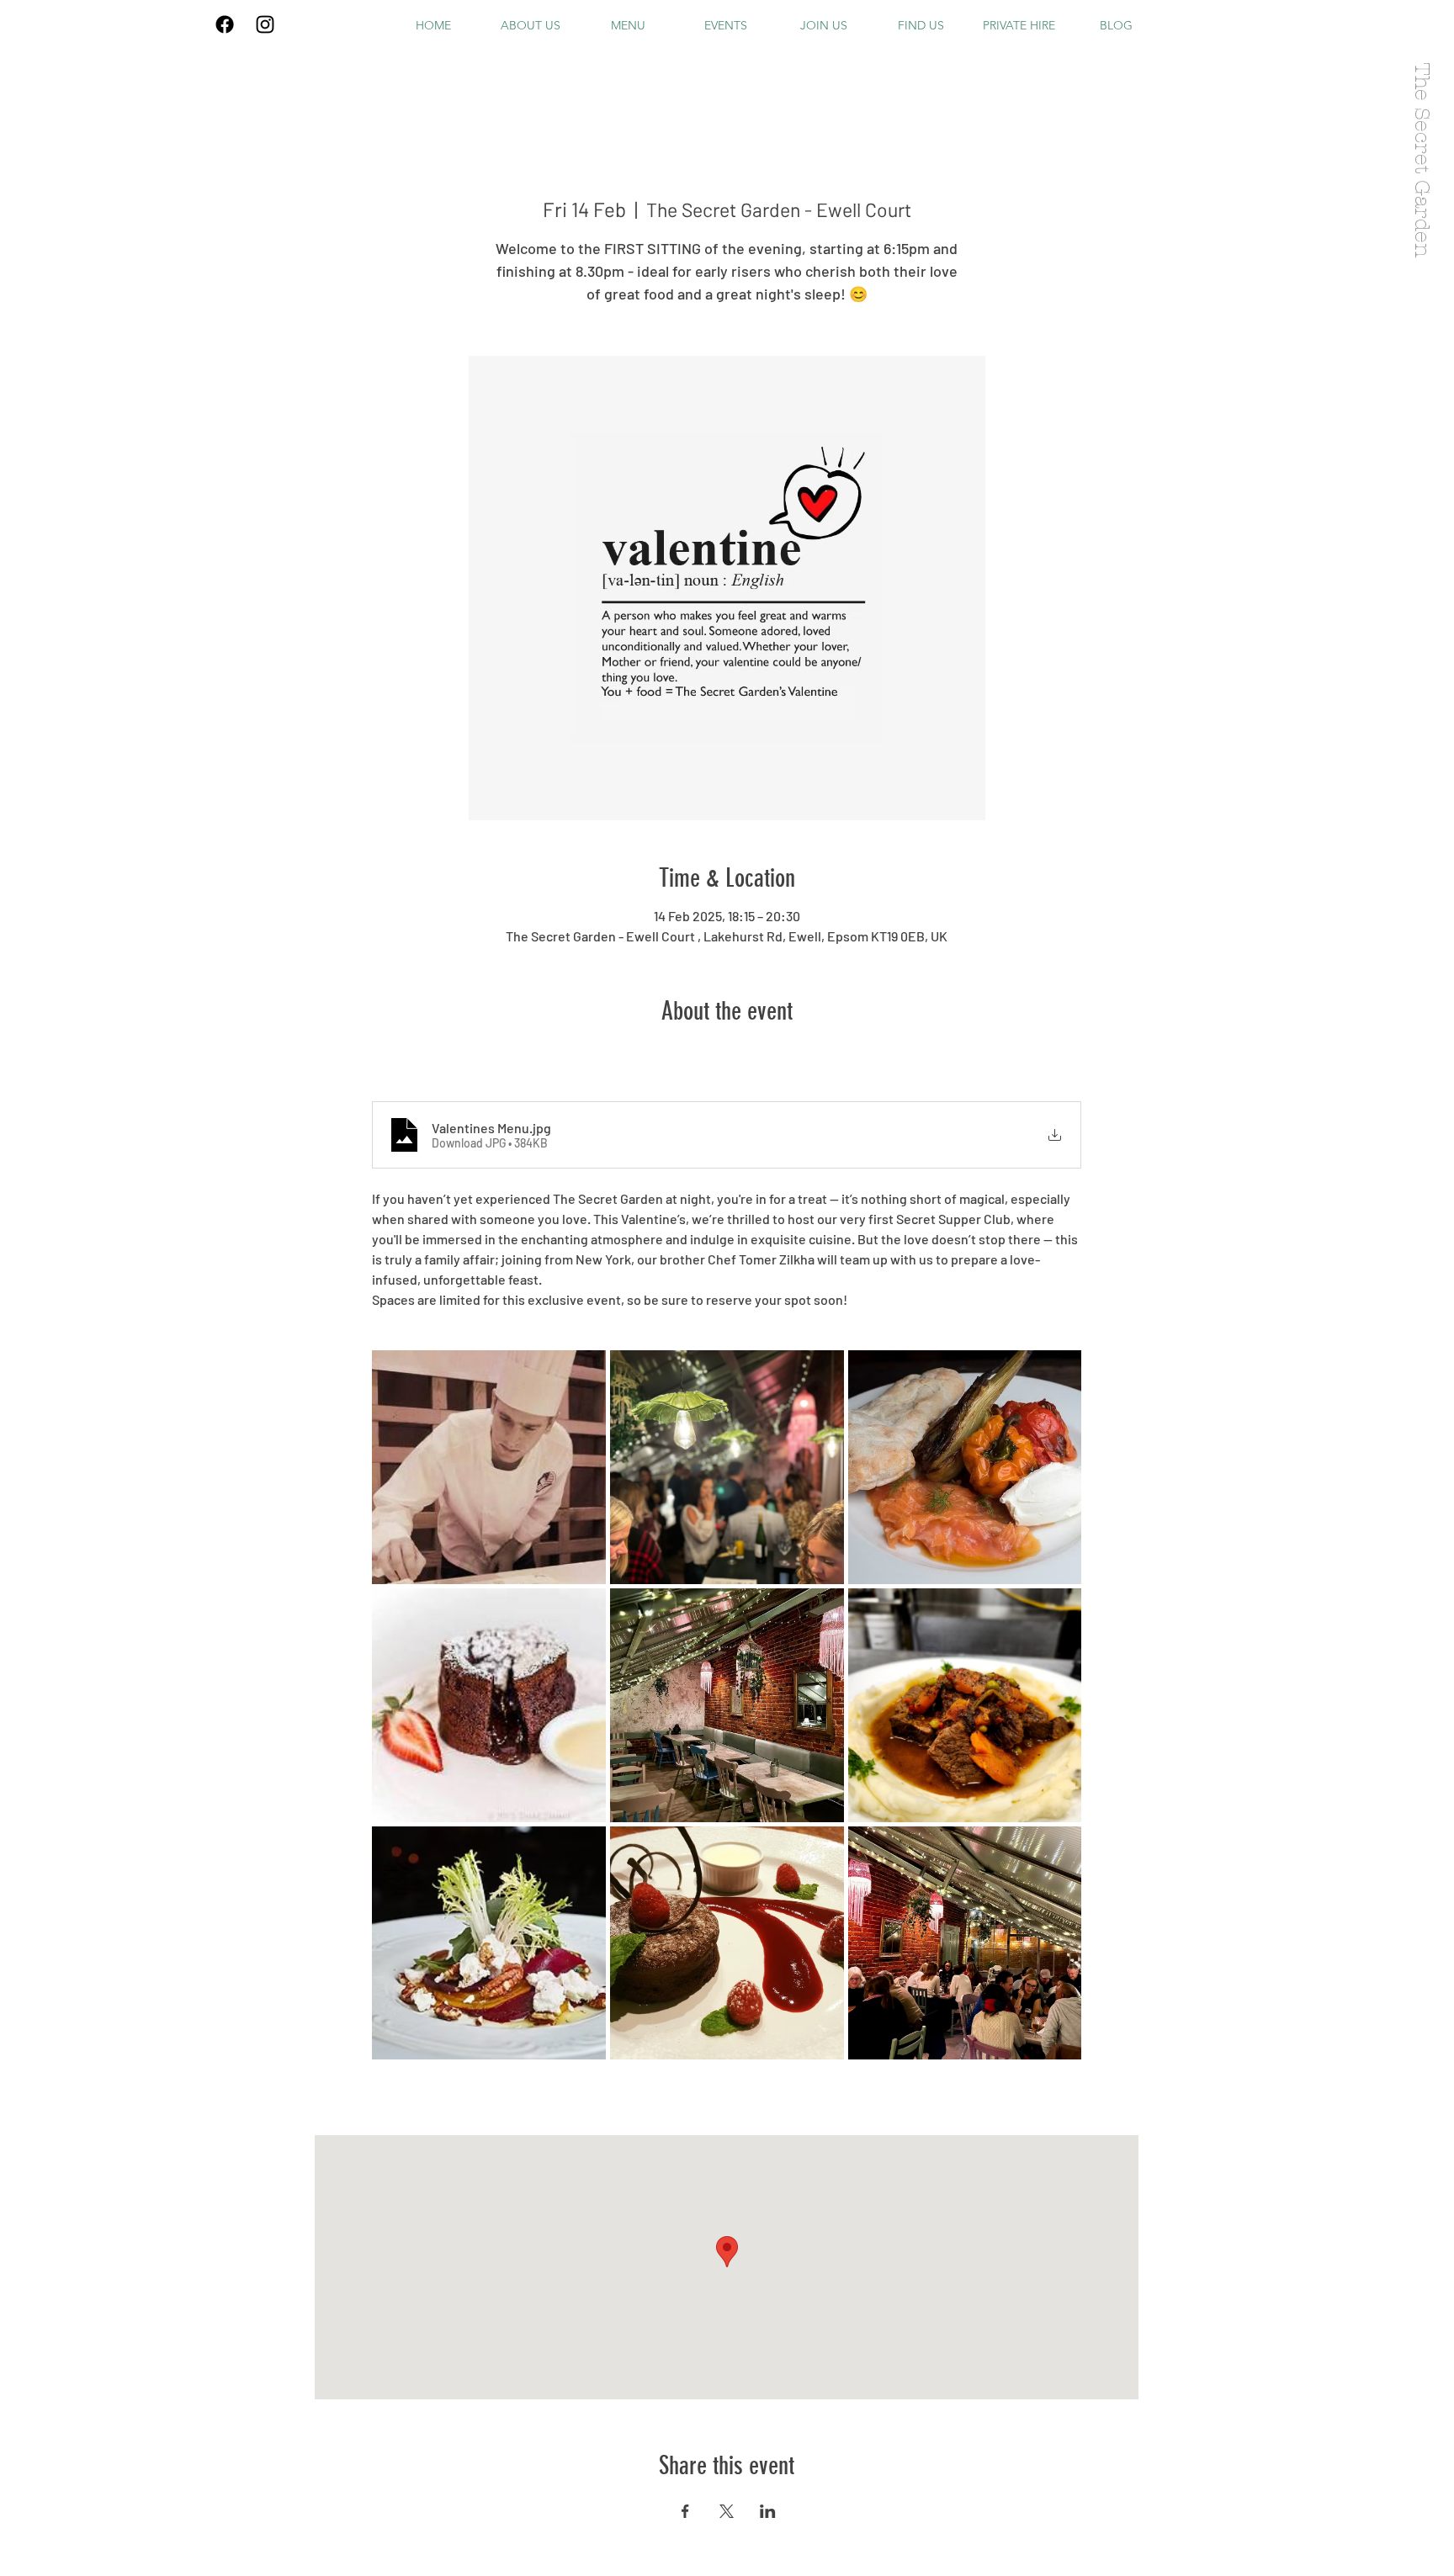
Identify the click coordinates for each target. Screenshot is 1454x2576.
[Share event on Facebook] (685, 2511)
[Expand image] (489, 1467)
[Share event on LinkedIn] (768, 2511)
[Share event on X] (727, 2511)
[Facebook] (225, 24)
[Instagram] (265, 24)
